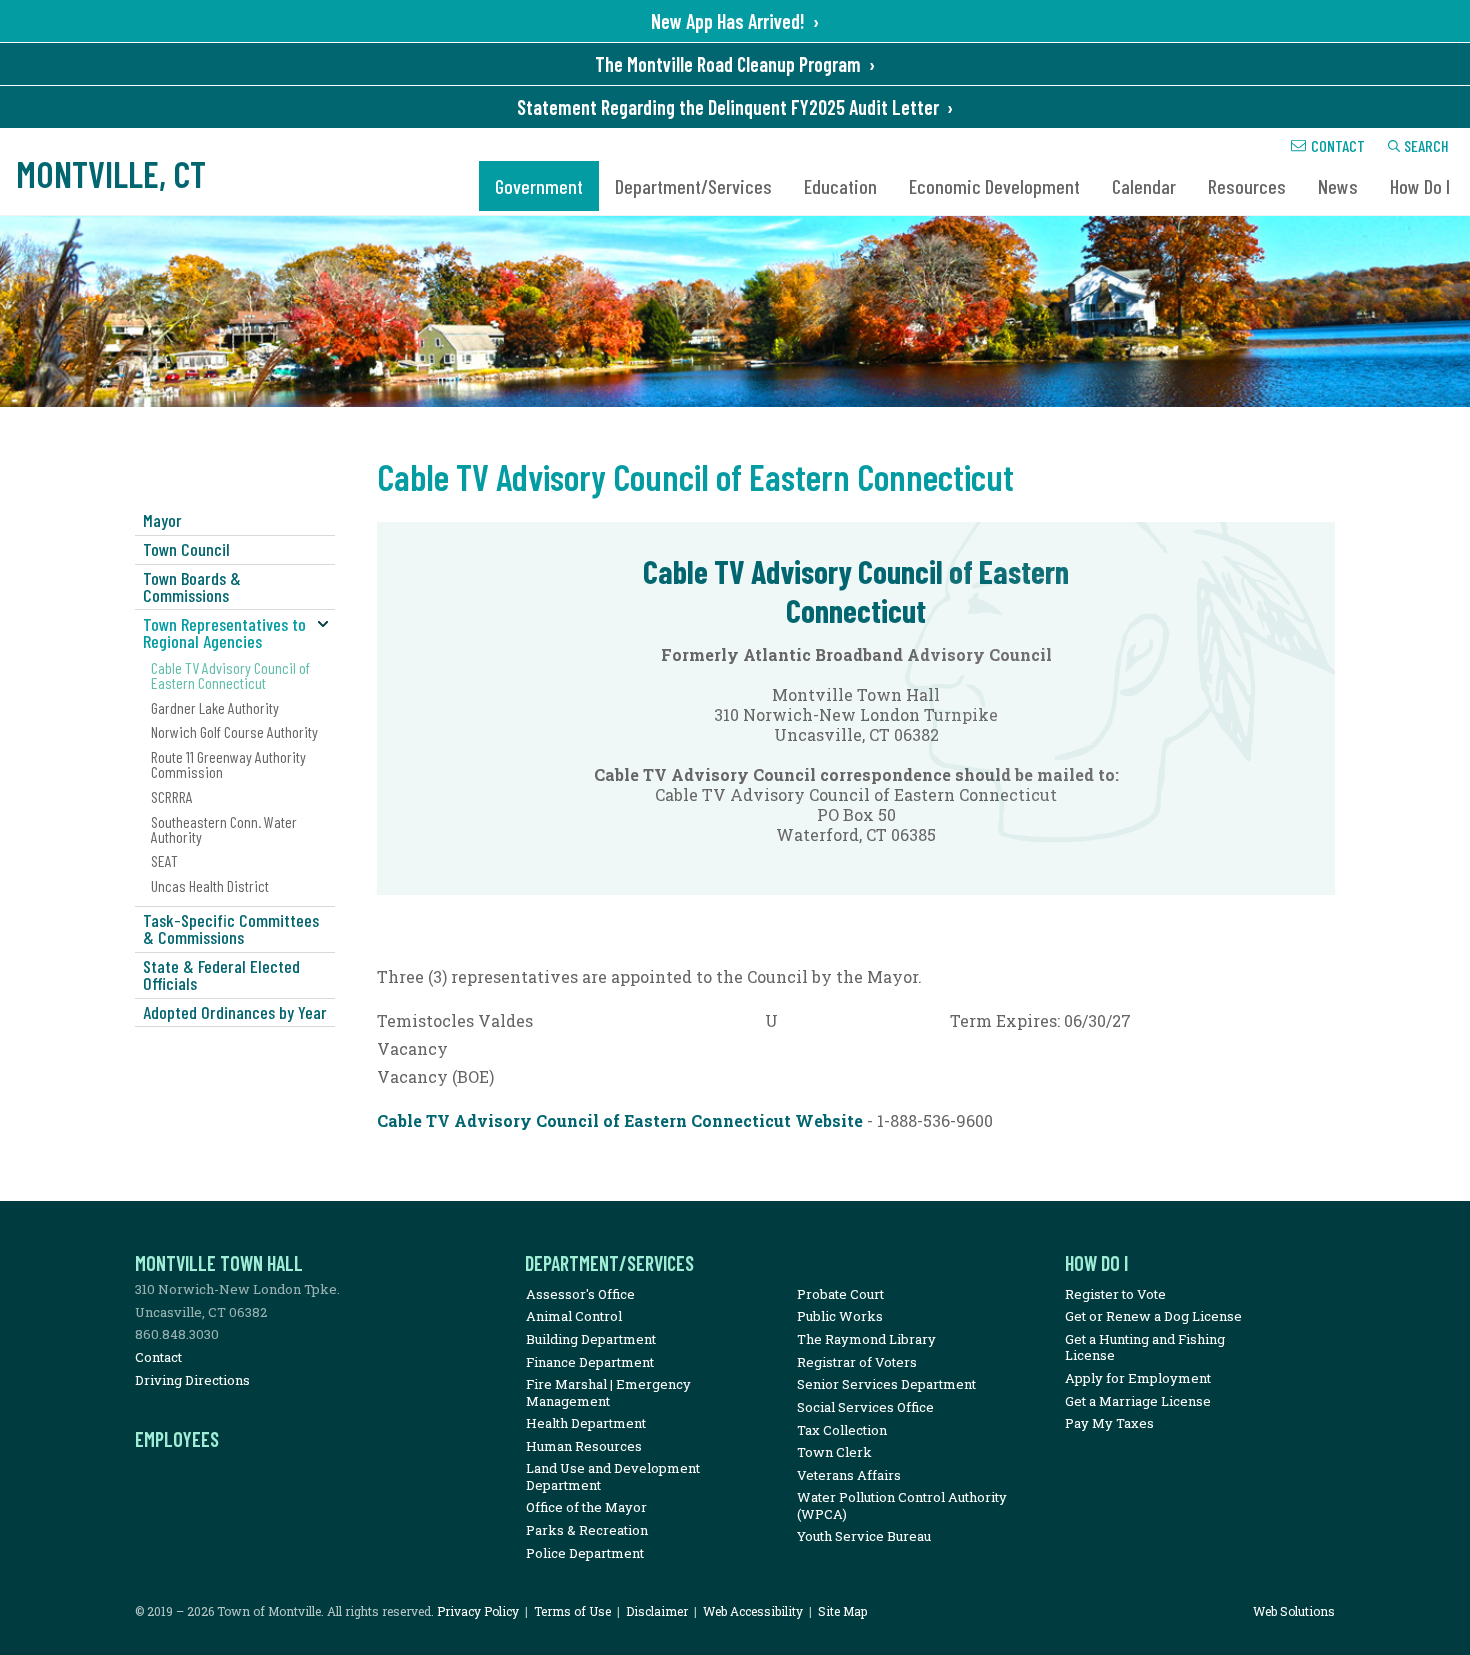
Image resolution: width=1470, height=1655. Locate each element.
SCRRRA (172, 796)
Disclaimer (657, 1611)
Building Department (591, 1339)
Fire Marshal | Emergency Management (608, 1392)
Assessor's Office (580, 1294)
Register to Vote (1115, 1294)
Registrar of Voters (857, 1362)
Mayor (162, 520)
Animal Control (574, 1316)
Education (840, 186)
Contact (1338, 145)
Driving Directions (192, 1380)
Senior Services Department (886, 1384)
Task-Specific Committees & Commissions (231, 928)
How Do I (1420, 186)
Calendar (1144, 186)
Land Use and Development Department (613, 1476)
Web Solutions (1294, 1611)
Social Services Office (865, 1407)
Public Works (840, 1316)
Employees (177, 1439)
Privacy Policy (478, 1611)
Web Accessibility (753, 1611)
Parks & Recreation (587, 1530)
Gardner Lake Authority (215, 707)
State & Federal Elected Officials (221, 974)
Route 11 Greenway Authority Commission (228, 764)
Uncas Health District (210, 885)
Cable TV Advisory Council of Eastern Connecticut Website (620, 1120)
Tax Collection (842, 1430)
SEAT (164, 860)
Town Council (186, 549)
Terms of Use (572, 1611)
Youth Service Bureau (864, 1536)
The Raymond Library (866, 1339)
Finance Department (590, 1362)
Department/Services (693, 186)
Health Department (586, 1423)
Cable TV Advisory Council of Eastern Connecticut (230, 675)
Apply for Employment (1138, 1378)
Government (539, 186)
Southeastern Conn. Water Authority (224, 829)
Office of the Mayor (586, 1507)
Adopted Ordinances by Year (235, 1012)
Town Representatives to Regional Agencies (224, 632)
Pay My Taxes (1109, 1423)
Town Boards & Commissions (192, 586)
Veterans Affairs (849, 1475)
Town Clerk (834, 1452)
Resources (1247, 186)
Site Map (842, 1611)
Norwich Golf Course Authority (234, 731)
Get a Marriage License (1138, 1401)
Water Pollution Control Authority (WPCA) (902, 1505)
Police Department (585, 1553)
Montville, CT (111, 173)
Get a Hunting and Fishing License (1145, 1347)
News (1338, 186)
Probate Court (840, 1294)
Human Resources (584, 1446)
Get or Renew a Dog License (1153, 1316)
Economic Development (994, 186)
